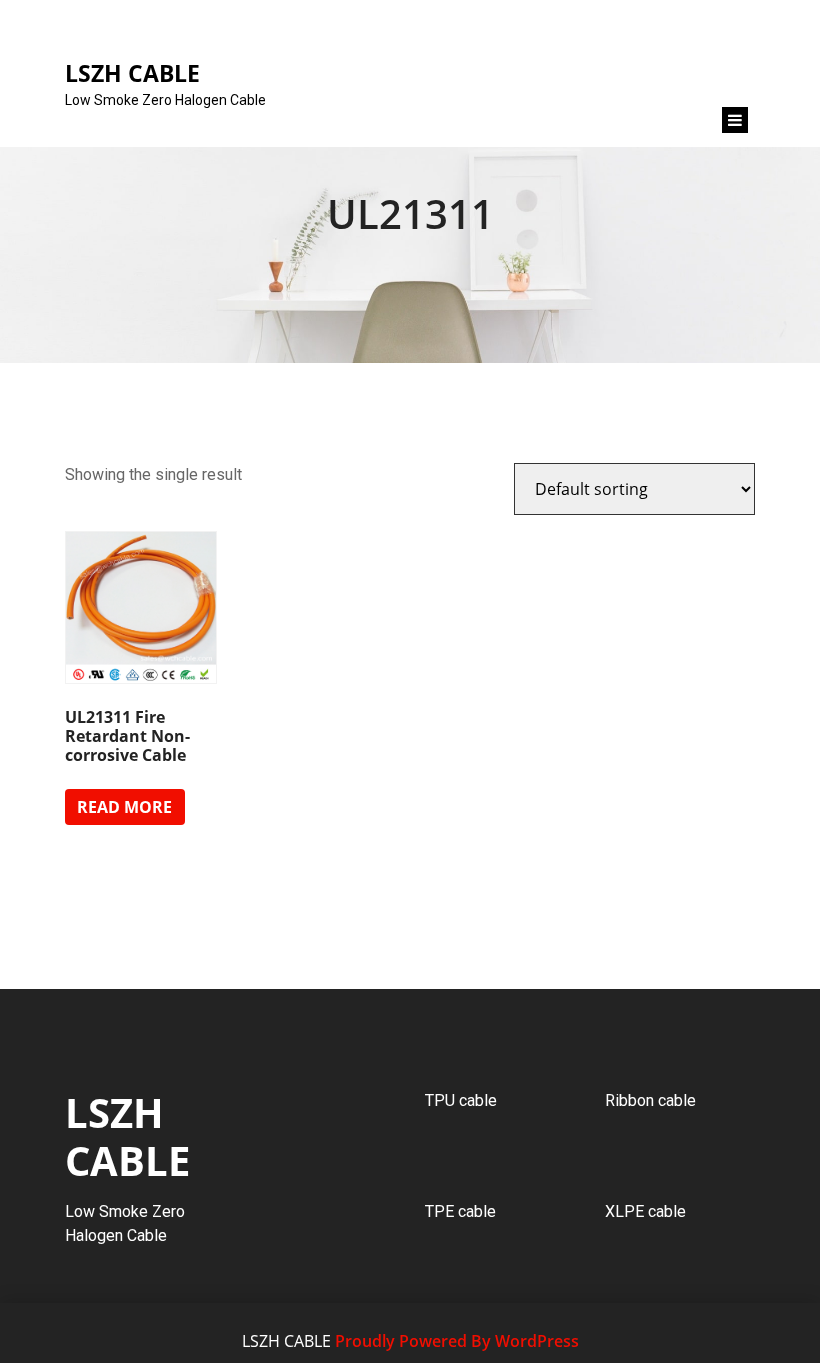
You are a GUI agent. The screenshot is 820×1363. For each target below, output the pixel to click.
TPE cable (460, 1211)
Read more (124, 807)
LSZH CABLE (127, 1136)
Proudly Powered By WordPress (457, 1341)
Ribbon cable (650, 1100)
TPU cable (461, 1100)
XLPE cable (645, 1211)
